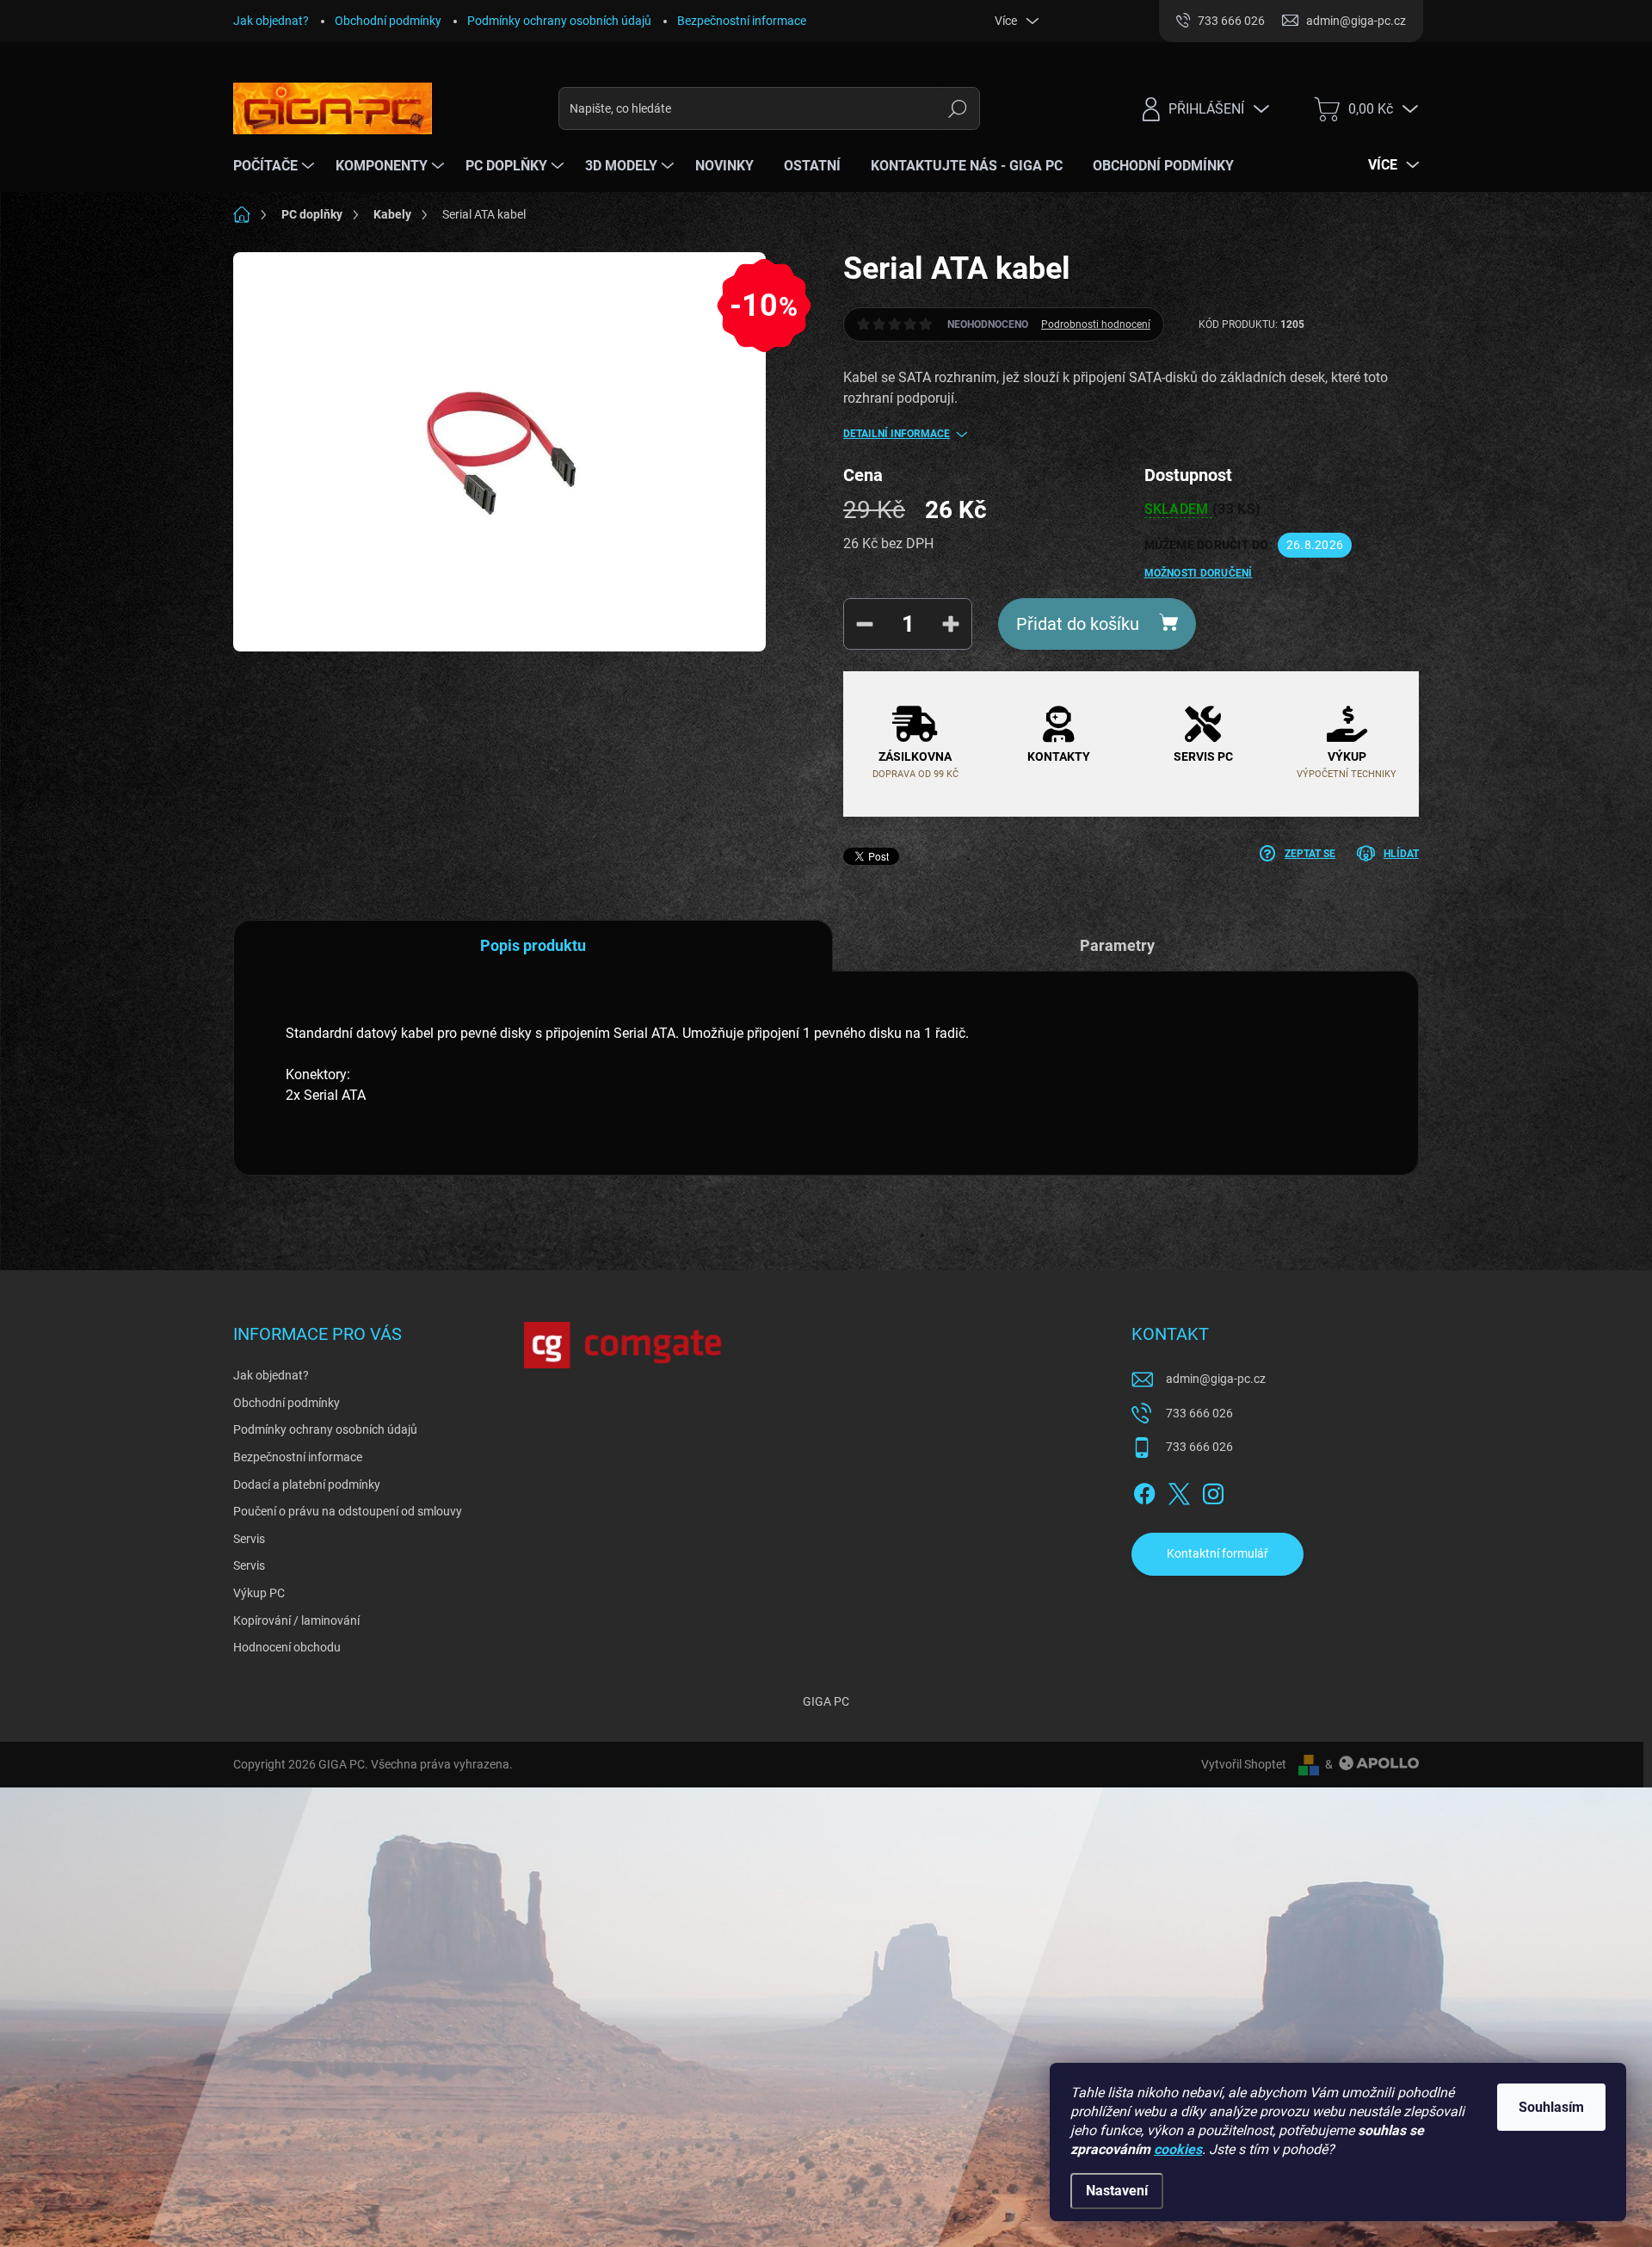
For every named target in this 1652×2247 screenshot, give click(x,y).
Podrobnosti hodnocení (1096, 324)
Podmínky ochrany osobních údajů (559, 21)
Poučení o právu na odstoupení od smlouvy (348, 1511)
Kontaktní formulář (1217, 1553)
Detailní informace (897, 434)
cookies (1178, 2149)
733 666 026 (1199, 1413)
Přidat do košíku (1078, 624)
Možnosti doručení (1199, 573)
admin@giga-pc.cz (1216, 1379)
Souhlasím (1551, 2107)
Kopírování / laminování (296, 1620)
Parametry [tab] (1117, 945)
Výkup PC (259, 1593)
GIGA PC (826, 1701)
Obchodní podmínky (388, 21)
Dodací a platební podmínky (307, 1485)
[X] (1179, 1491)
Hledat (958, 108)
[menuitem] (276, 166)
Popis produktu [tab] (533, 945)
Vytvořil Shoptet (1244, 1764)
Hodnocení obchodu (287, 1647)
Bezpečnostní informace (742, 21)
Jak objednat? (271, 21)
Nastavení (1117, 2191)
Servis (249, 1539)
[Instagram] (1213, 1491)
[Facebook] (1144, 1491)
